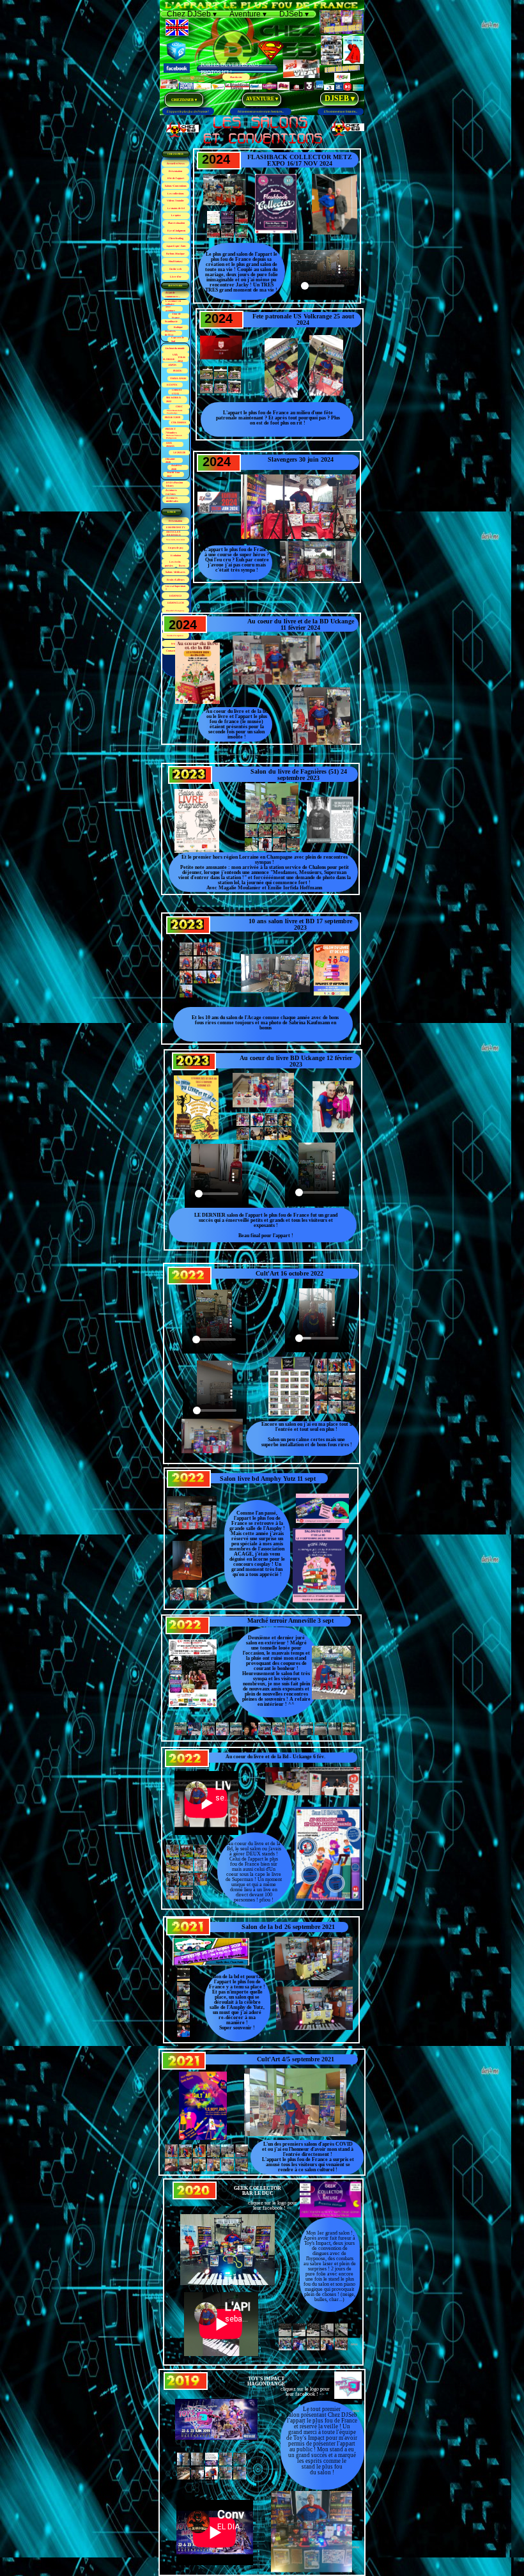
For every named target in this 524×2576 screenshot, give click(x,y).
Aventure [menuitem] (248, 14)
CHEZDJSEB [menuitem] (184, 100)
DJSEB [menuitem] (340, 98)
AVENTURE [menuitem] (261, 99)
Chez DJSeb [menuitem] (192, 14)
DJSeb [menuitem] (294, 14)
